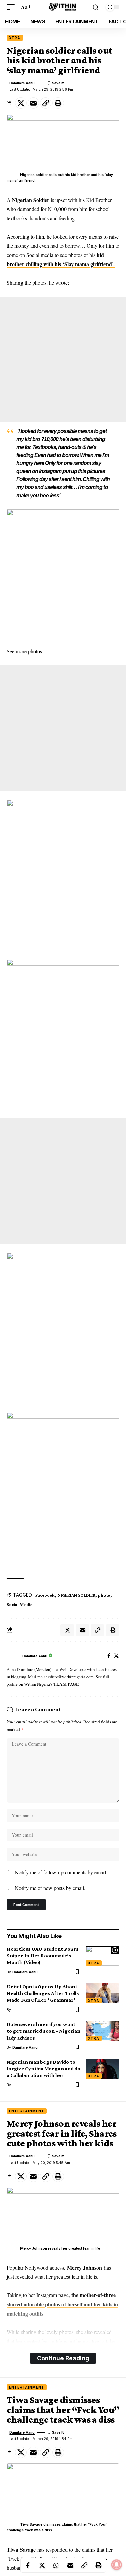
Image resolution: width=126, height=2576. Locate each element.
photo (104, 1595)
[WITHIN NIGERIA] (63, 7)
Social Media (19, 1604)
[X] (116, 1656)
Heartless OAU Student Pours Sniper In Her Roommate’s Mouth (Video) (43, 1955)
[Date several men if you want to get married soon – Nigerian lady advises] (102, 2031)
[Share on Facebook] (28, 2565)
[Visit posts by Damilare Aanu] (13, 1656)
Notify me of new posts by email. (50, 1888)
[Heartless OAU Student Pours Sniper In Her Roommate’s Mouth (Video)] (102, 1956)
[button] (12, 7)
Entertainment (27, 2111)
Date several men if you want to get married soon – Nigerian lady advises (44, 2031)
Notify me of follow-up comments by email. (61, 1872)
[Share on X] (21, 103)
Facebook (45, 1595)
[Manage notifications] (117, 2565)
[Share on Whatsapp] (56, 2565)
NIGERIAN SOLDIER (76, 1595)
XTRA (15, 38)
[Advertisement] (63, 359)
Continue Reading (63, 2358)
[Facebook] (109, 1656)
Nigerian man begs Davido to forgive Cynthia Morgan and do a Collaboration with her (44, 2069)
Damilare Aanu (22, 83)
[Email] (33, 103)
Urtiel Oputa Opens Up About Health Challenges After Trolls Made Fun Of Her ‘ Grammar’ (43, 1993)
